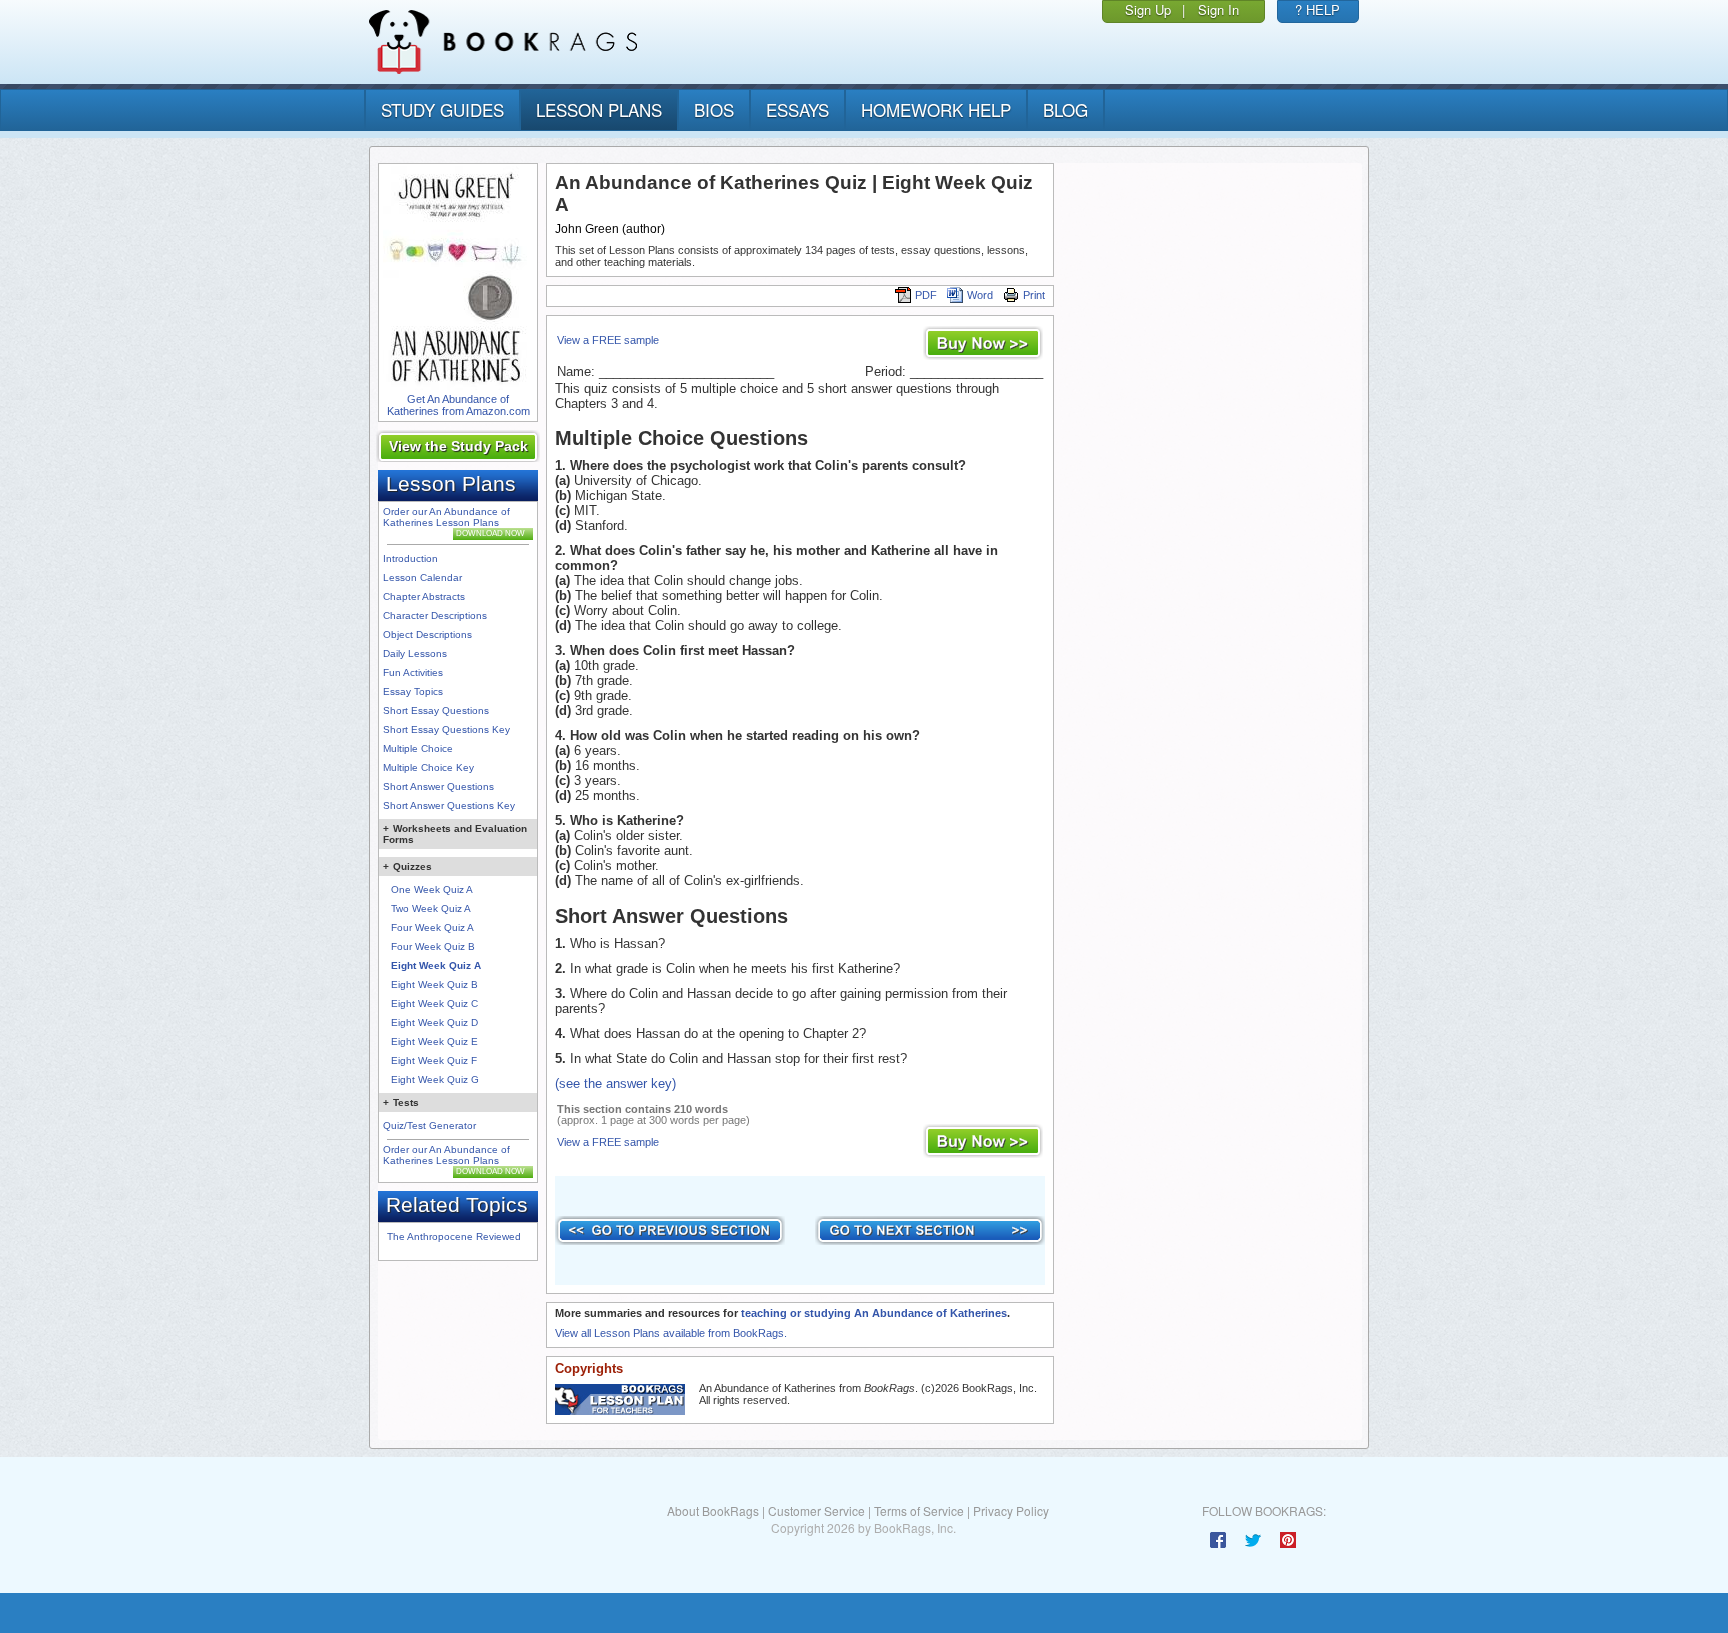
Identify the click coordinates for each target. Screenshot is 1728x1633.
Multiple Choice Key (428, 767)
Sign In (1218, 9)
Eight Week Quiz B (434, 984)
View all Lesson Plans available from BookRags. (671, 1333)
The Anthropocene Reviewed (454, 1236)
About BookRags (713, 1510)
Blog (1065, 109)
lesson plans (599, 109)
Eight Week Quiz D (434, 1022)
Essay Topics (413, 691)
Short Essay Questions (436, 710)
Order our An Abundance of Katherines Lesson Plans (446, 517)
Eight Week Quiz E (434, 1041)
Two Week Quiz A (431, 908)
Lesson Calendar (422, 577)
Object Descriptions (427, 634)
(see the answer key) (615, 1083)
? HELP (1317, 9)
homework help (936, 109)
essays (797, 109)
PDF (926, 295)
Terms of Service (919, 1510)
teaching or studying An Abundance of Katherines (874, 1313)
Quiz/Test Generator (429, 1125)
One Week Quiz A (432, 889)
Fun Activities (413, 672)
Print (1034, 295)
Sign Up (1148, 9)
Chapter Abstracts (424, 596)
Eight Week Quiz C (434, 1003)
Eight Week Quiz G (435, 1079)
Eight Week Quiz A (436, 965)
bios (714, 109)
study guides (442, 109)
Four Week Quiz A (432, 927)
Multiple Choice (418, 748)
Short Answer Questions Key (449, 805)
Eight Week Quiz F (434, 1060)
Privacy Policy (1011, 1510)
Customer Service (816, 1510)
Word (980, 295)
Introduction (410, 558)
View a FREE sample (608, 340)
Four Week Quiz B (433, 946)
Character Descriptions (435, 615)
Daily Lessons (415, 653)
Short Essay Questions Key (446, 729)
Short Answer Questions (438, 786)
